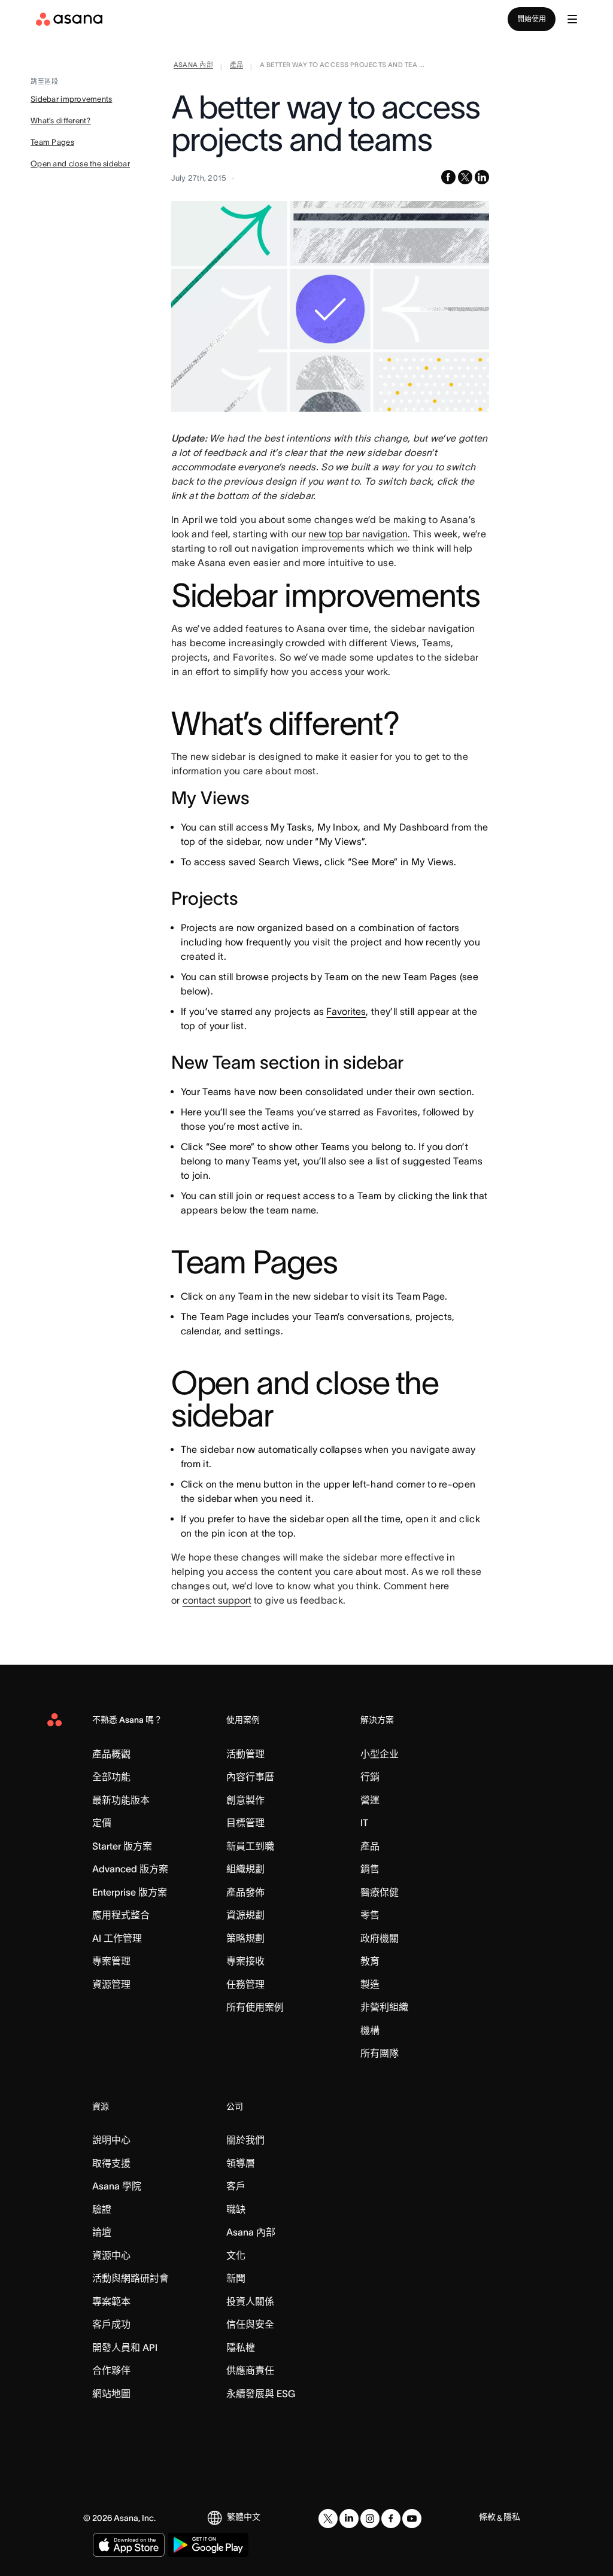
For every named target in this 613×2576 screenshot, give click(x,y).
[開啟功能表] (572, 19)
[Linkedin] (349, 2519)
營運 (370, 1800)
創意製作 (245, 1800)
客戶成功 (111, 2324)
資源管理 (111, 1984)
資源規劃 (245, 1915)
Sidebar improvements (71, 99)
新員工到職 (250, 1846)
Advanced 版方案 (130, 1869)
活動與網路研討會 (131, 2278)
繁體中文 (244, 2517)
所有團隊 (380, 2053)
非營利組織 (384, 2007)
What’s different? (60, 121)
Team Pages (52, 142)
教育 (370, 1961)
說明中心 (111, 2140)
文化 (236, 2255)
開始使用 (532, 19)
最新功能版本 (121, 1800)
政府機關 (380, 1938)
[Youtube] (412, 2519)
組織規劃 (245, 1869)
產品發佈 (245, 1892)
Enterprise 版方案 (130, 1892)
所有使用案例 (255, 2007)
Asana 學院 (117, 2186)
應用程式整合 (121, 1915)
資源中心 (111, 2255)
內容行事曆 (250, 1777)
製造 (370, 1984)
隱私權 (241, 2347)
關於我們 (245, 2140)
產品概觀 (111, 1754)
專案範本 (111, 2301)
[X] (328, 2519)
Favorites (346, 1011)
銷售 (370, 1869)
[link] (194, 67)
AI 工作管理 (117, 1938)
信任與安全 (250, 2324)
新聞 (236, 2278)
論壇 (102, 2232)
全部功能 (111, 1777)
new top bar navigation (358, 534)
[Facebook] (391, 2519)
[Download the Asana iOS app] (129, 2545)
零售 (370, 1915)
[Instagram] (370, 2519)
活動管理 (245, 1754)
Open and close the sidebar (80, 164)
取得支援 (111, 2163)
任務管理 (245, 1984)
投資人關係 (250, 2301)
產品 (370, 1846)
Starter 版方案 (122, 1846)
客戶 (236, 2186)
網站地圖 (111, 2393)
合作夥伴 (111, 2370)
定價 (102, 1823)
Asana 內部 (251, 2232)
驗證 (102, 2209)
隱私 (512, 2517)
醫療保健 (380, 1892)
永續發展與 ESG (261, 2393)
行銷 (370, 1777)
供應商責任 (250, 2370)
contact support (217, 1600)
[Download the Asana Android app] (208, 2545)
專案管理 (111, 1961)
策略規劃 (245, 1938)
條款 (487, 2517)
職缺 (236, 2209)
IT (364, 1823)
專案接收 (245, 1961)
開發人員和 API (125, 2347)
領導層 (241, 2163)
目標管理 (245, 1823)
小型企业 (380, 1754)
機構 (370, 2030)
